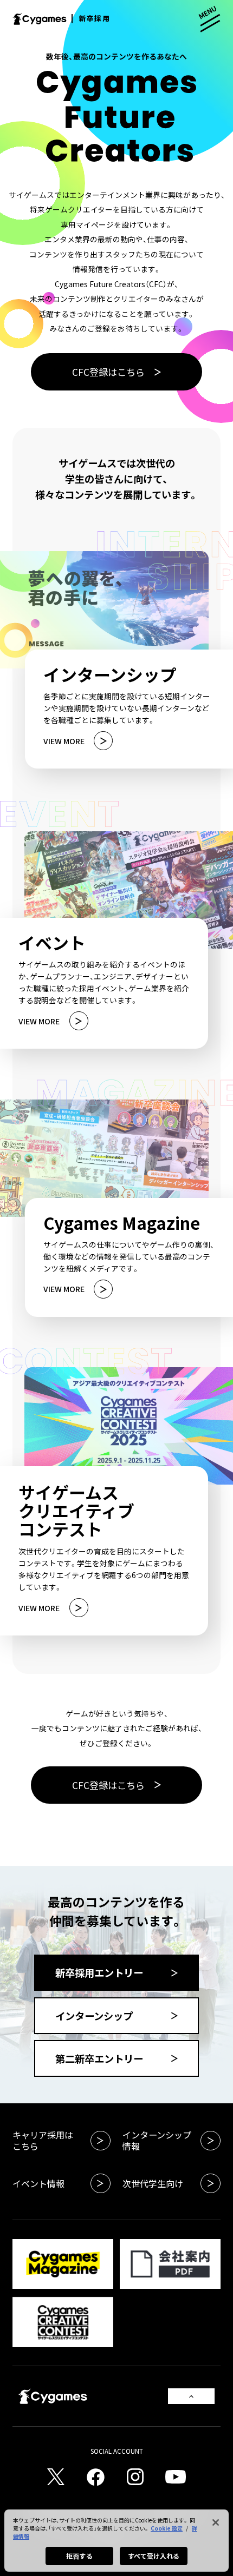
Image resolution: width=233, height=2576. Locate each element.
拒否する (79, 2556)
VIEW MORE (64, 741)
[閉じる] (216, 2522)
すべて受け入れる (154, 2556)
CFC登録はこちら (108, 372)
